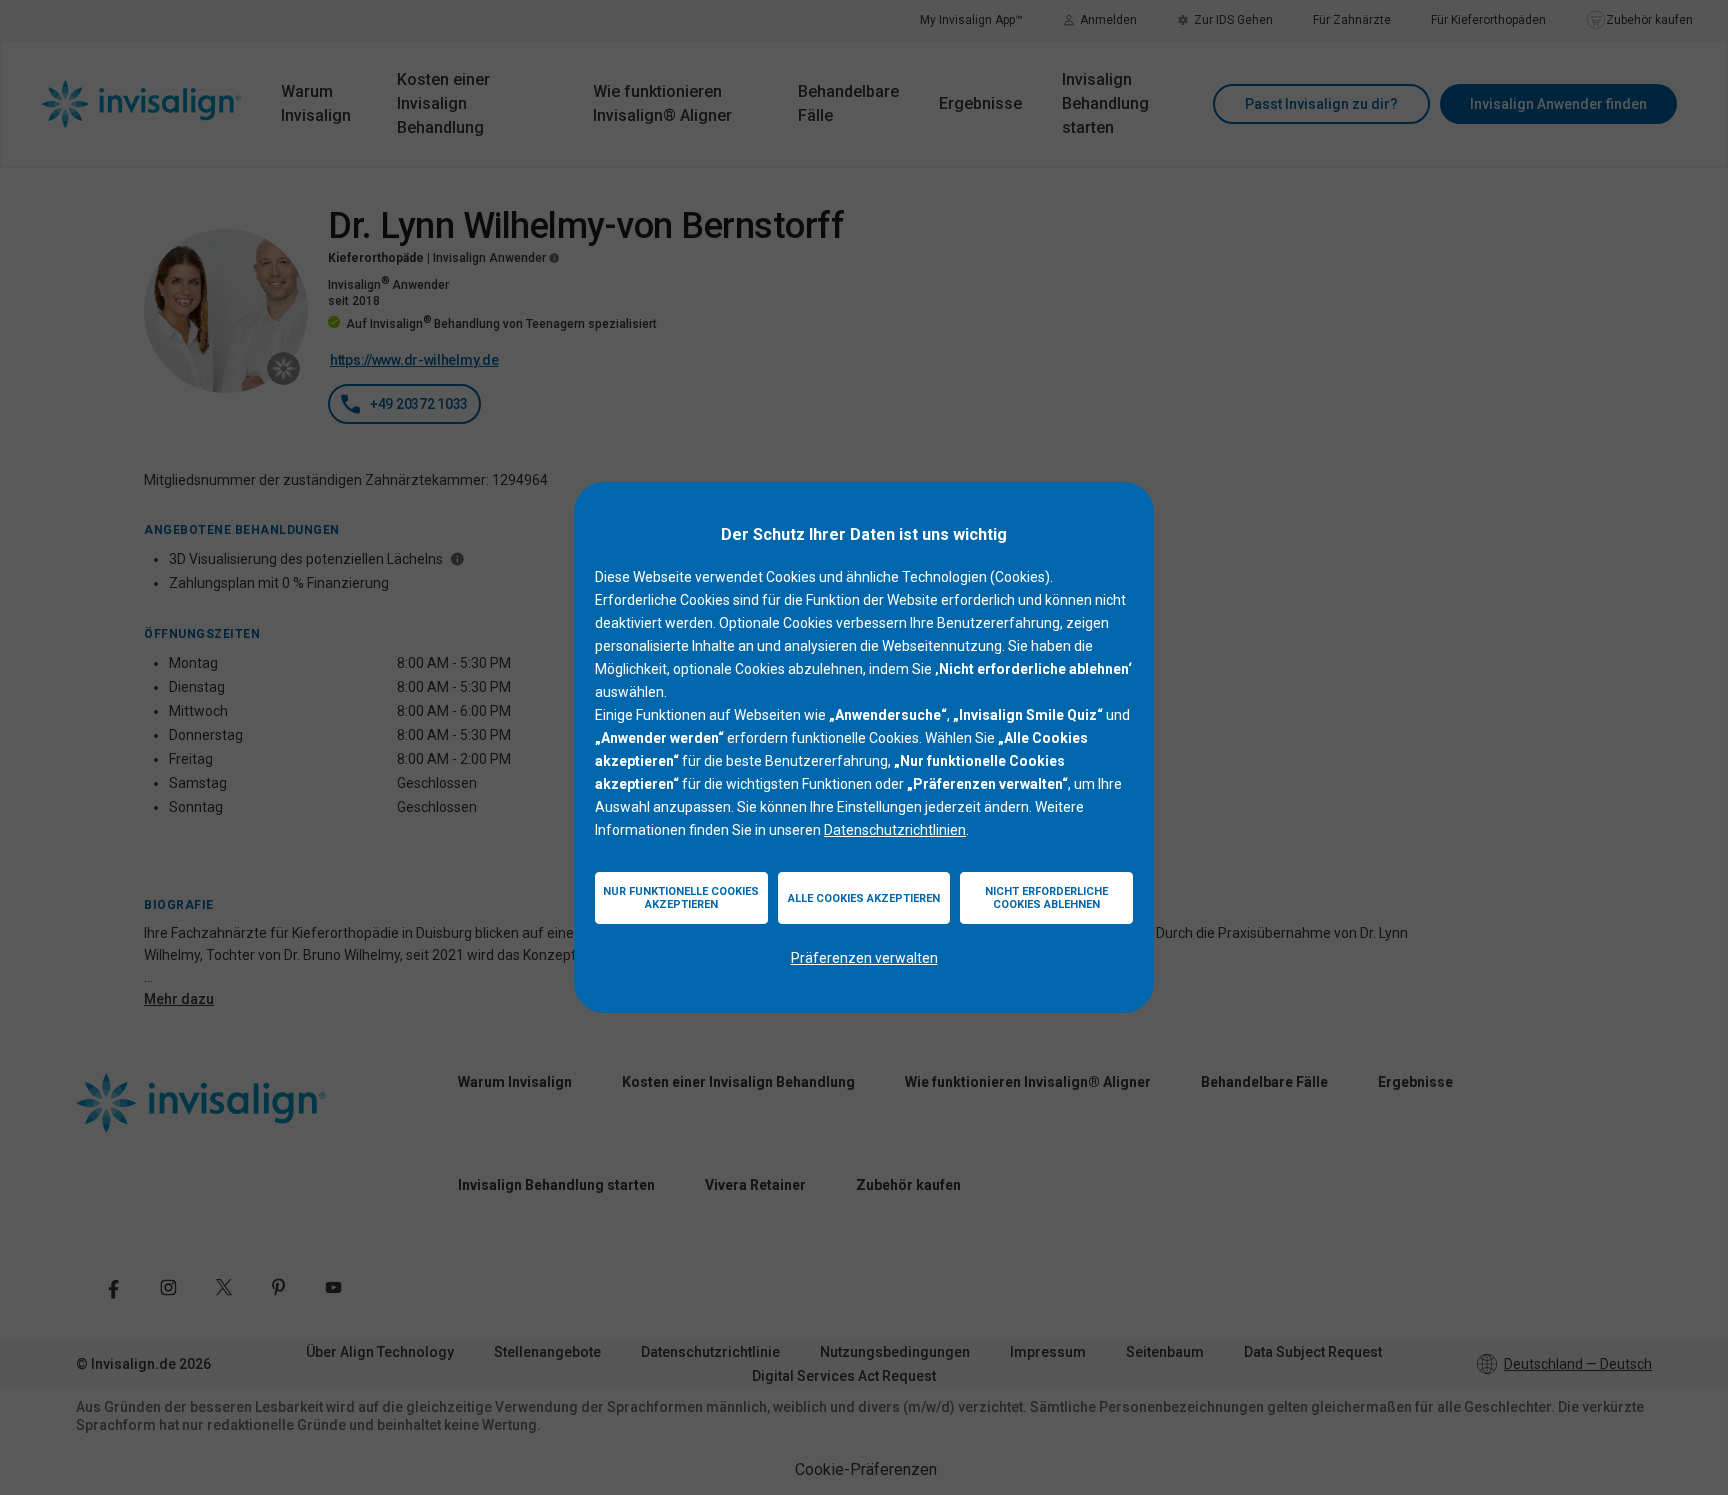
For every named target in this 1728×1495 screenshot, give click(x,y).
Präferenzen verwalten (864, 958)
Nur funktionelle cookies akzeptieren (681, 898)
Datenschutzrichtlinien (895, 830)
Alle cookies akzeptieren (864, 898)
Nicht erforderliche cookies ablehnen (1046, 898)
